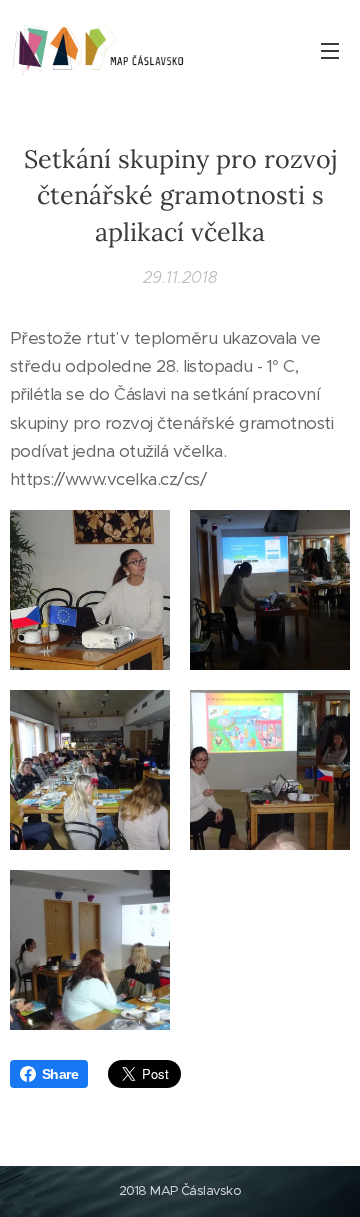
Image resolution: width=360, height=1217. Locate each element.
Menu (330, 50)
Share (60, 1074)
